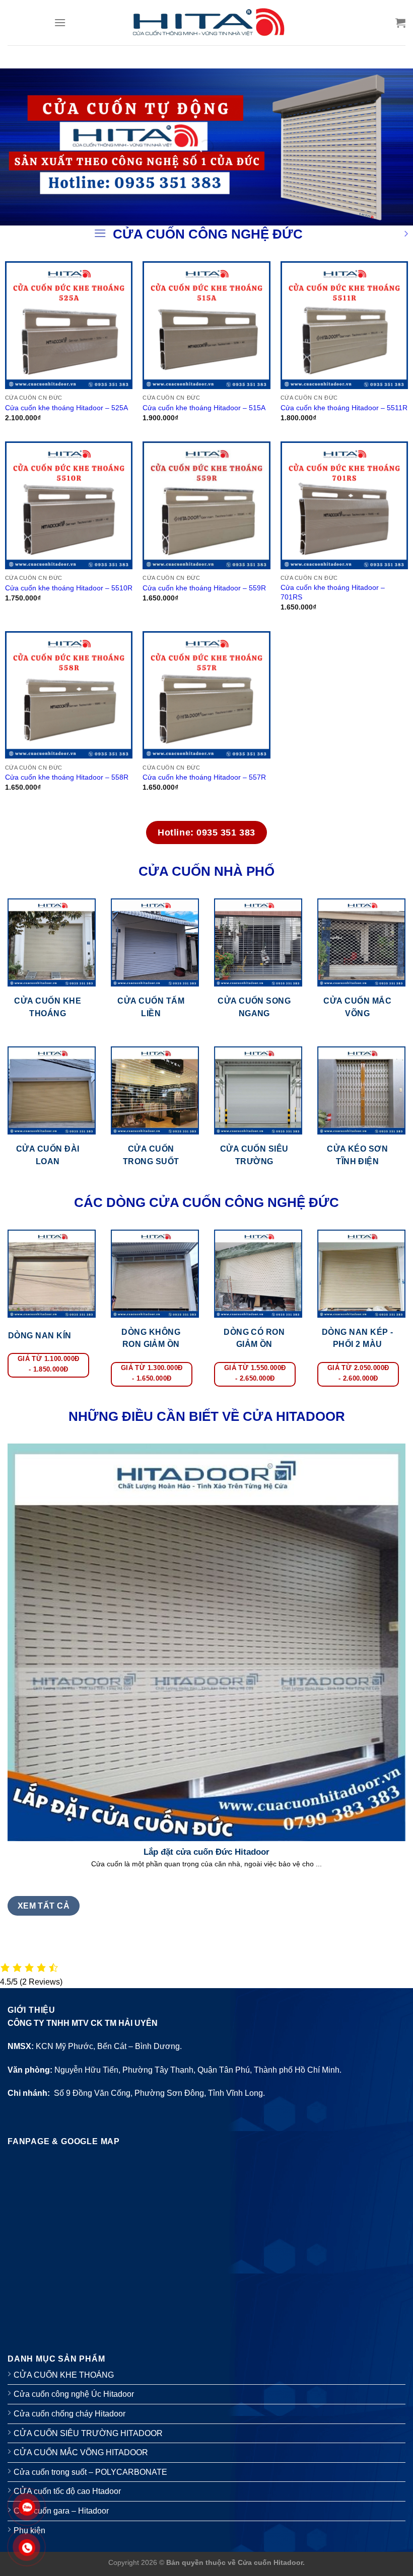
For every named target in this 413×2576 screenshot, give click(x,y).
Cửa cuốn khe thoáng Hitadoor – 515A (204, 408)
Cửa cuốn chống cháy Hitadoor (70, 2414)
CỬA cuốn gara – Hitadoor (61, 2511)
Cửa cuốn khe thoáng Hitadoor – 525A (66, 408)
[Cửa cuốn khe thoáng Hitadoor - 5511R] (345, 325)
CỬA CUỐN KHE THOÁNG (64, 2375)
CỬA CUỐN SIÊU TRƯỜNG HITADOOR (88, 2433)
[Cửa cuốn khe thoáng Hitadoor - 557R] (206, 695)
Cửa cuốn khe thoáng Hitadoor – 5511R (344, 408)
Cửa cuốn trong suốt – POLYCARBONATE (90, 2472)
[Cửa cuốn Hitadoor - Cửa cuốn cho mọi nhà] (207, 22)
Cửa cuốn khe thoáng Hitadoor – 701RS (333, 592)
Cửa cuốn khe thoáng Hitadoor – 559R (204, 588)
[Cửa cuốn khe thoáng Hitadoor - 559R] (206, 505)
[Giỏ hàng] (400, 23)
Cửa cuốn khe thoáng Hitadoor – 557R (204, 777)
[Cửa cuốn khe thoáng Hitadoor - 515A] (206, 325)
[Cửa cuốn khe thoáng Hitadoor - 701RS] (345, 505)
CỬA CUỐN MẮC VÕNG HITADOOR (81, 2452)
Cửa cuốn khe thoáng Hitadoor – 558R (67, 777)
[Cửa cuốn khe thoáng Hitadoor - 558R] (69, 695)
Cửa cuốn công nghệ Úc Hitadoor (74, 2394)
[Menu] (60, 22)
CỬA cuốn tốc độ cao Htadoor (67, 2491)
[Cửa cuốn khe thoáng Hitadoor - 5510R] (69, 505)
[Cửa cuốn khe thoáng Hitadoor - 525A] (69, 325)
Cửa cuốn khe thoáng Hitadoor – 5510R (69, 588)
